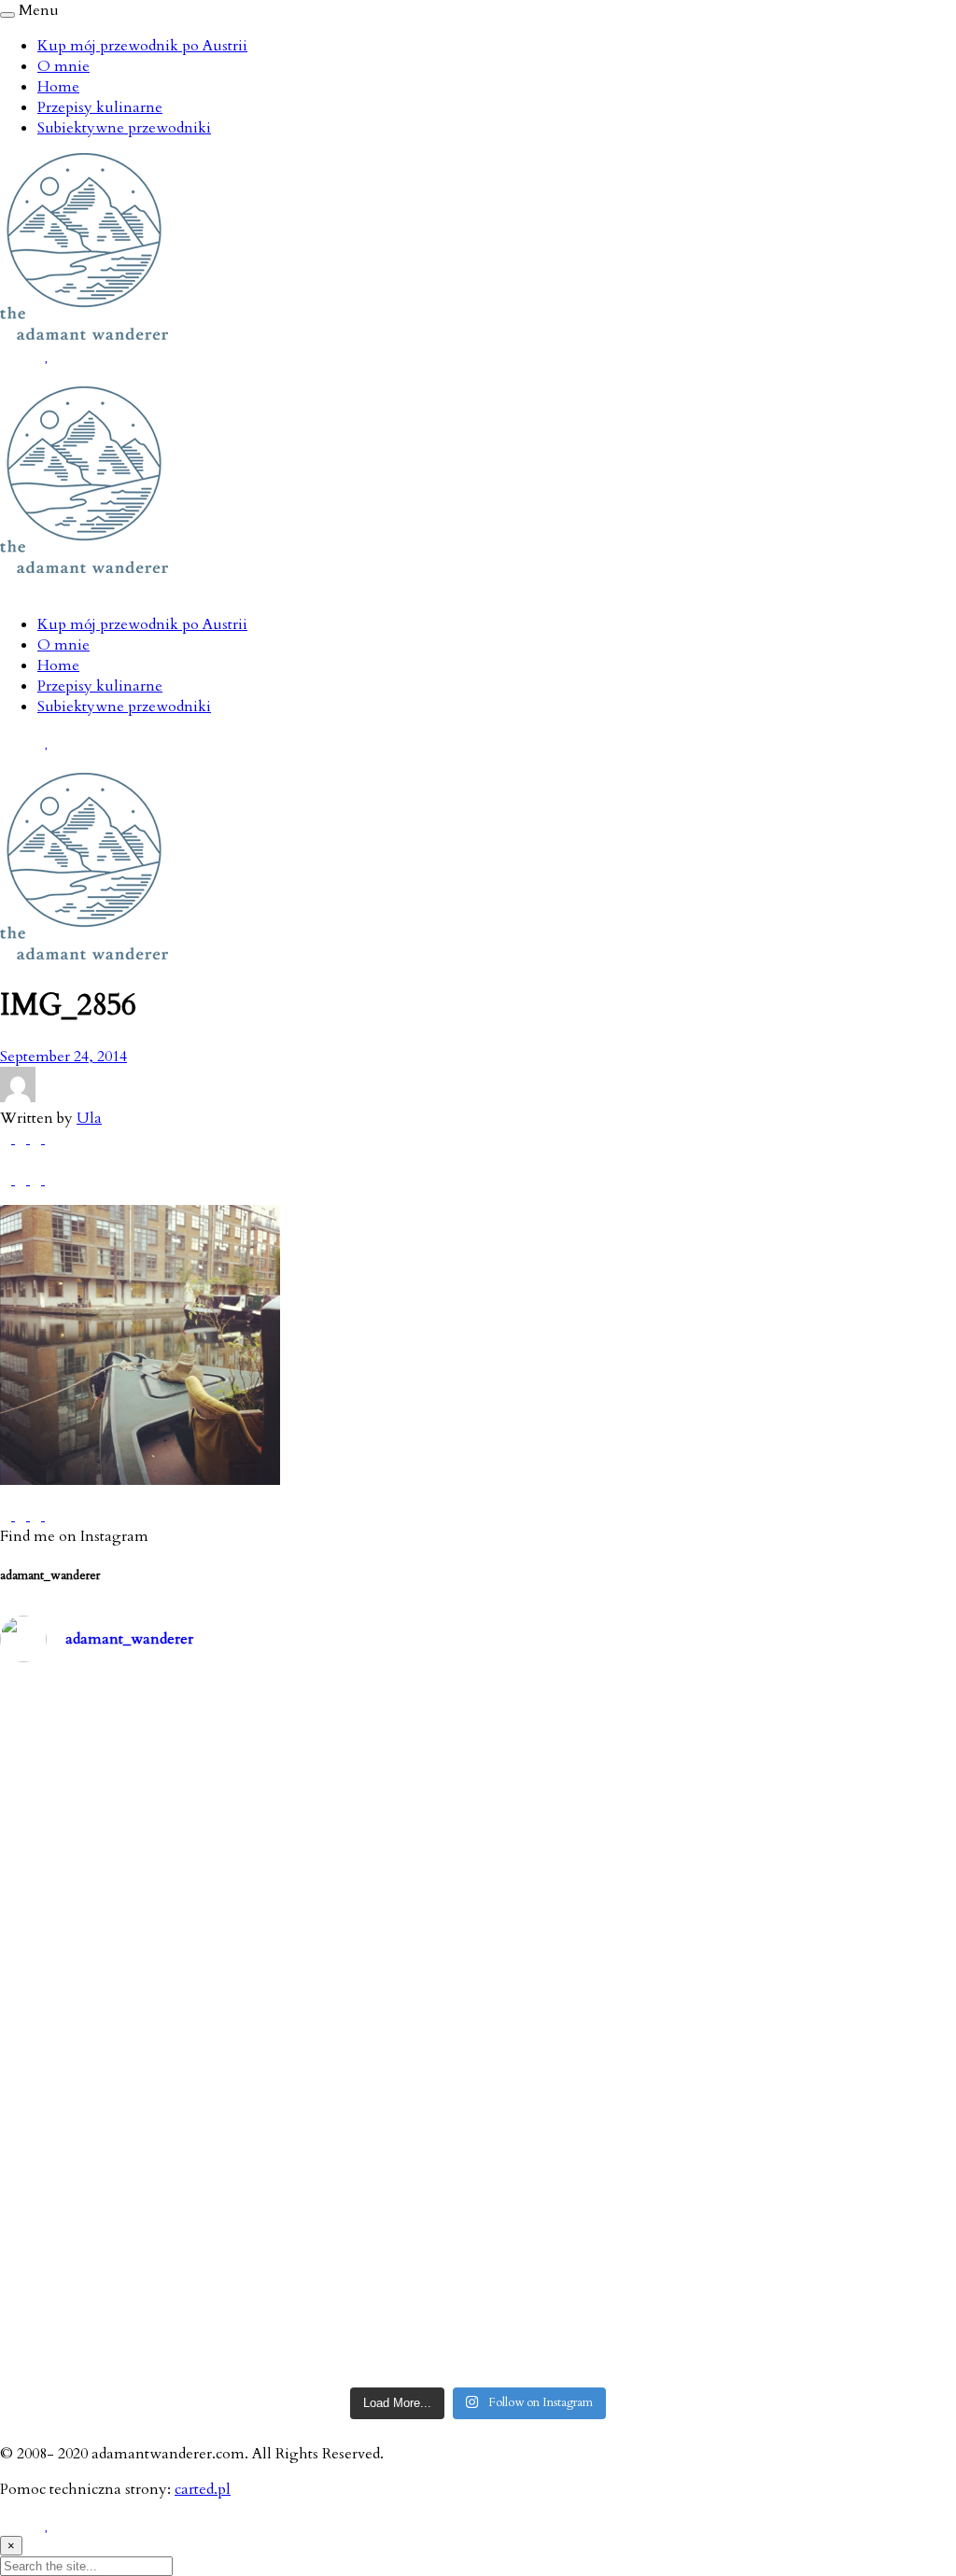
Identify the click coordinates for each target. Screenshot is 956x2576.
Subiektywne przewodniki (124, 128)
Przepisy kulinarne (100, 107)
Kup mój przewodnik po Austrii (142, 46)
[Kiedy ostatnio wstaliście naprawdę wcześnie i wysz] (116, 2029)
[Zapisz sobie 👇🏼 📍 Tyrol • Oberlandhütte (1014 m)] (599, 1750)
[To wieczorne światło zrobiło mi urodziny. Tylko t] (599, 2029)
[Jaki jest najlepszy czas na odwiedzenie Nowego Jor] (599, 2307)
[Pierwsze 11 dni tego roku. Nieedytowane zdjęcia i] (358, 2168)
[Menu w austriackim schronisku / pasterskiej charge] (116, 1750)
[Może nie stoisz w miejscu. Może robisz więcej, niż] (116, 2168)
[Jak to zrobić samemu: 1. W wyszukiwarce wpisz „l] (358, 1750)
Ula (89, 1118)
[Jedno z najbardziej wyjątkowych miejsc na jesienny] (358, 2307)
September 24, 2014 (63, 1057)
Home (58, 87)
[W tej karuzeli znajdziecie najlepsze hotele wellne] (116, 2307)
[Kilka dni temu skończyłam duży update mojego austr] (599, 1889)
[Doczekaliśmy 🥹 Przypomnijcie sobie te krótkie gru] (116, 1889)
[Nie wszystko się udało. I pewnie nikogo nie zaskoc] (599, 2168)
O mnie (63, 66)
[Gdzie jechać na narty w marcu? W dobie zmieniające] (358, 2029)
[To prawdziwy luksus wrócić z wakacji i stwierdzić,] (358, 1889)
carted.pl (203, 2489)
